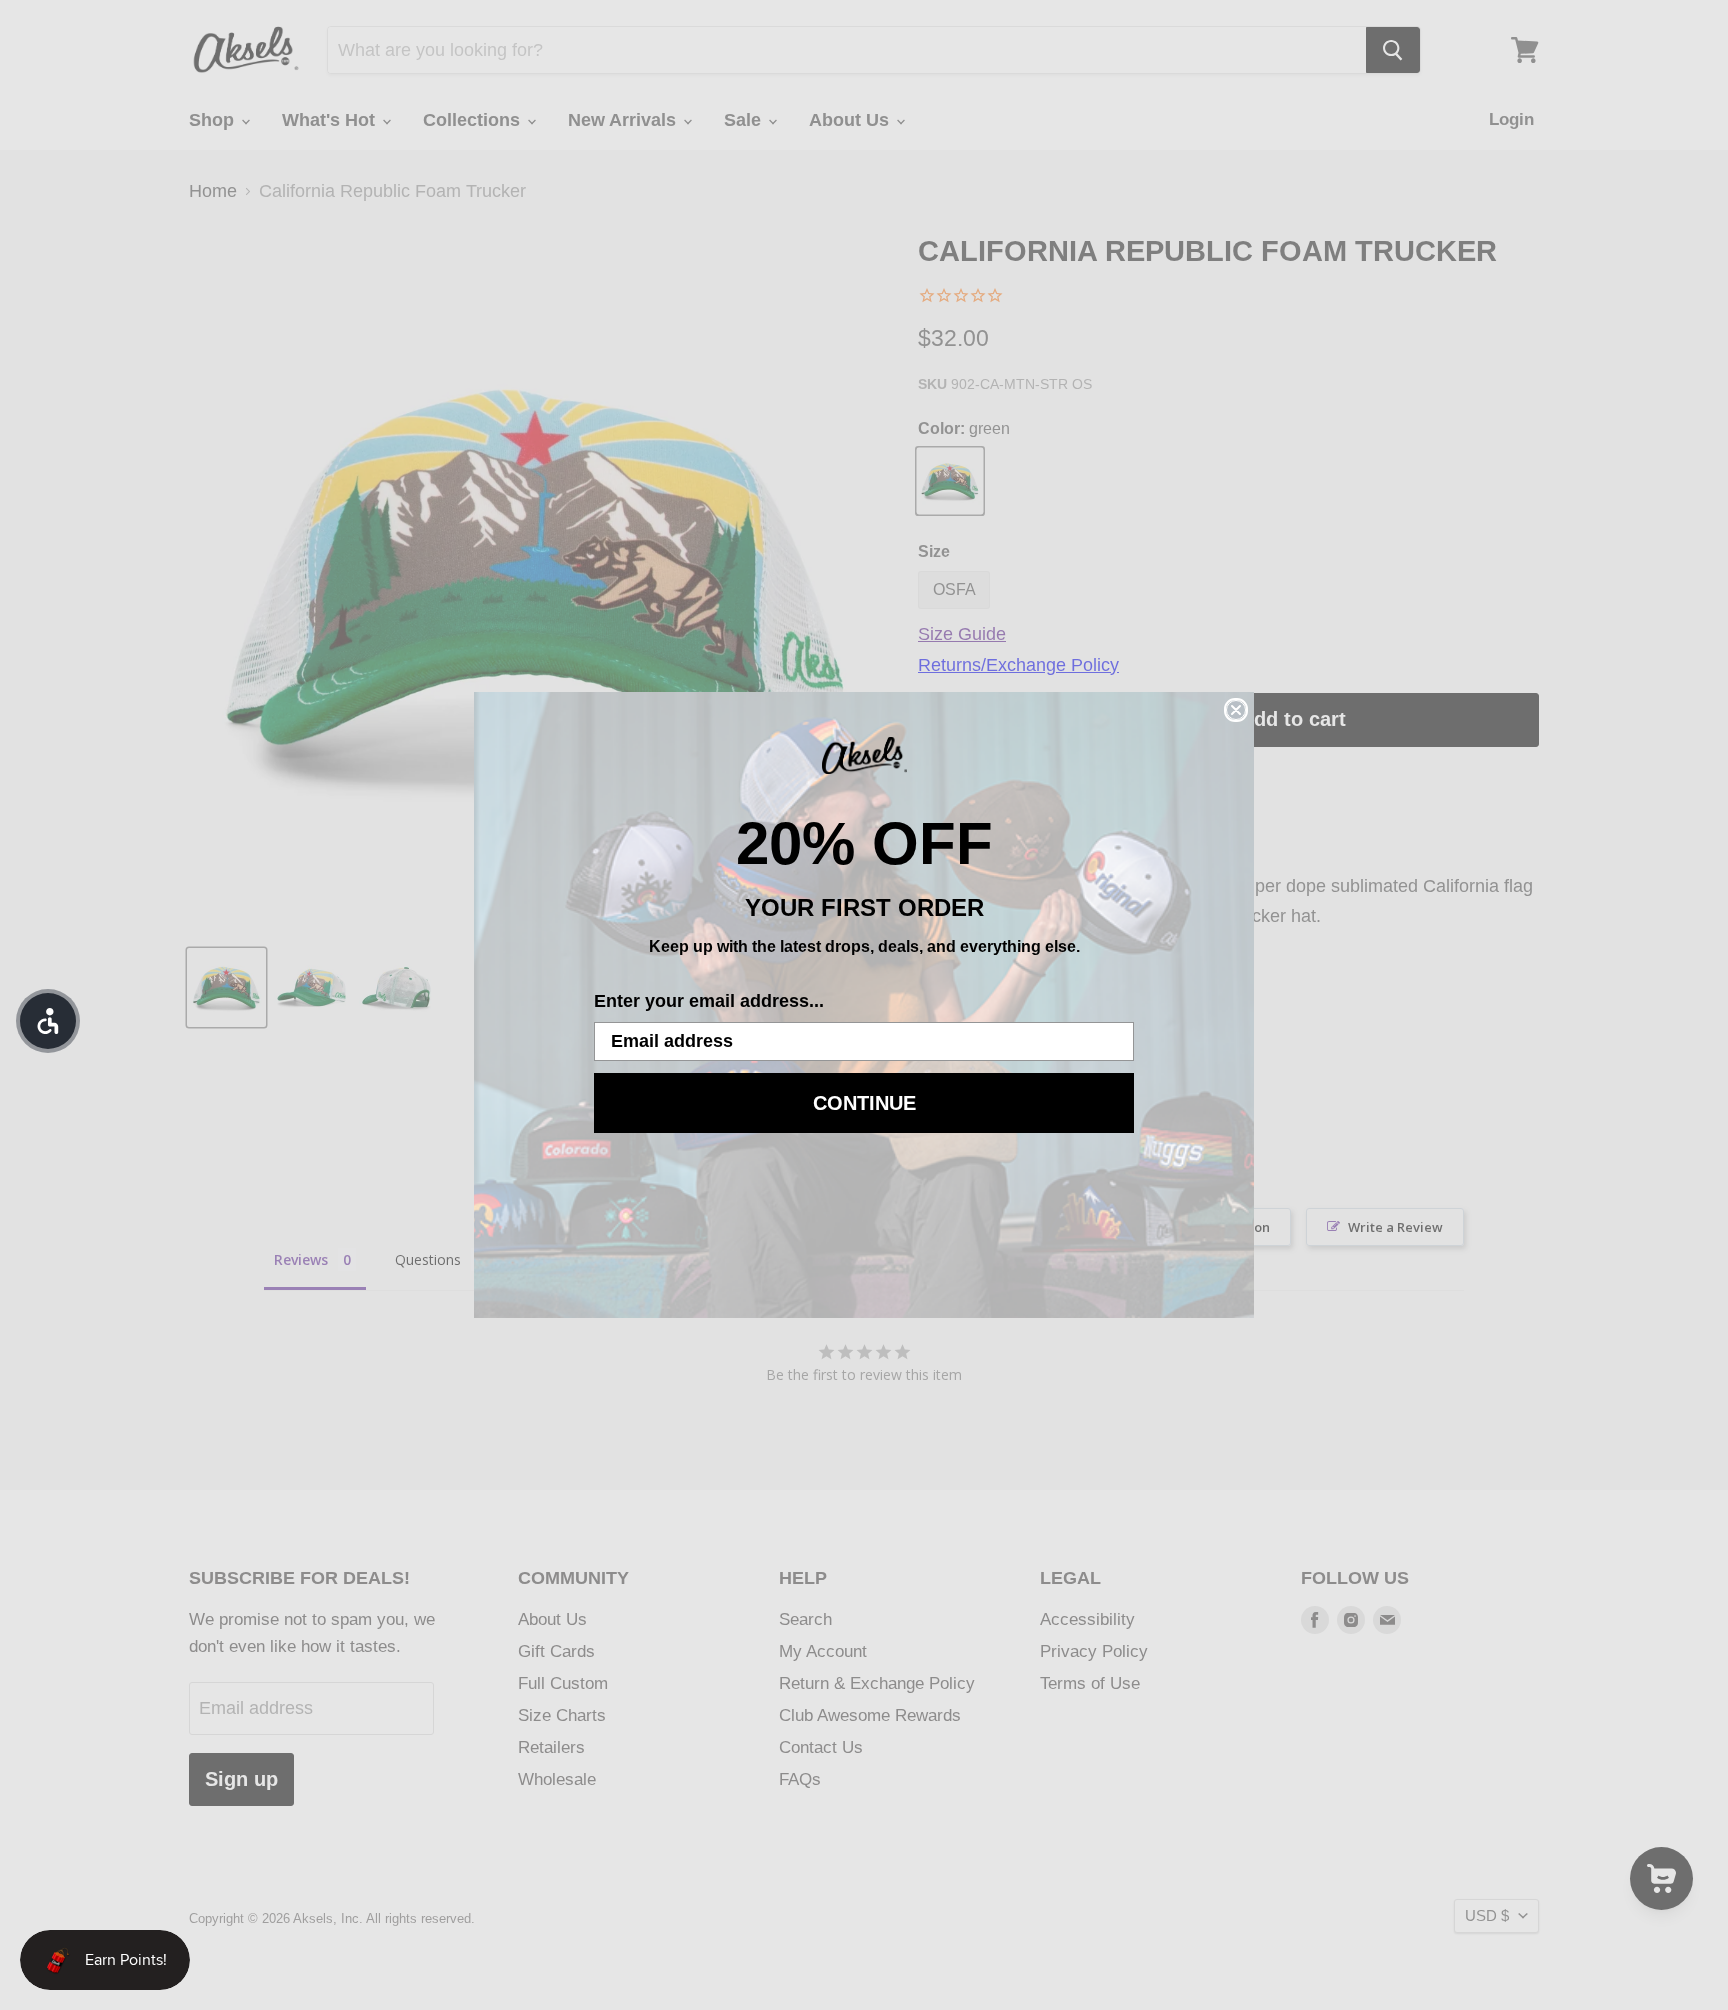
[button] (48, 1021)
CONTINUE (864, 1103)
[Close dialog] (1236, 710)
